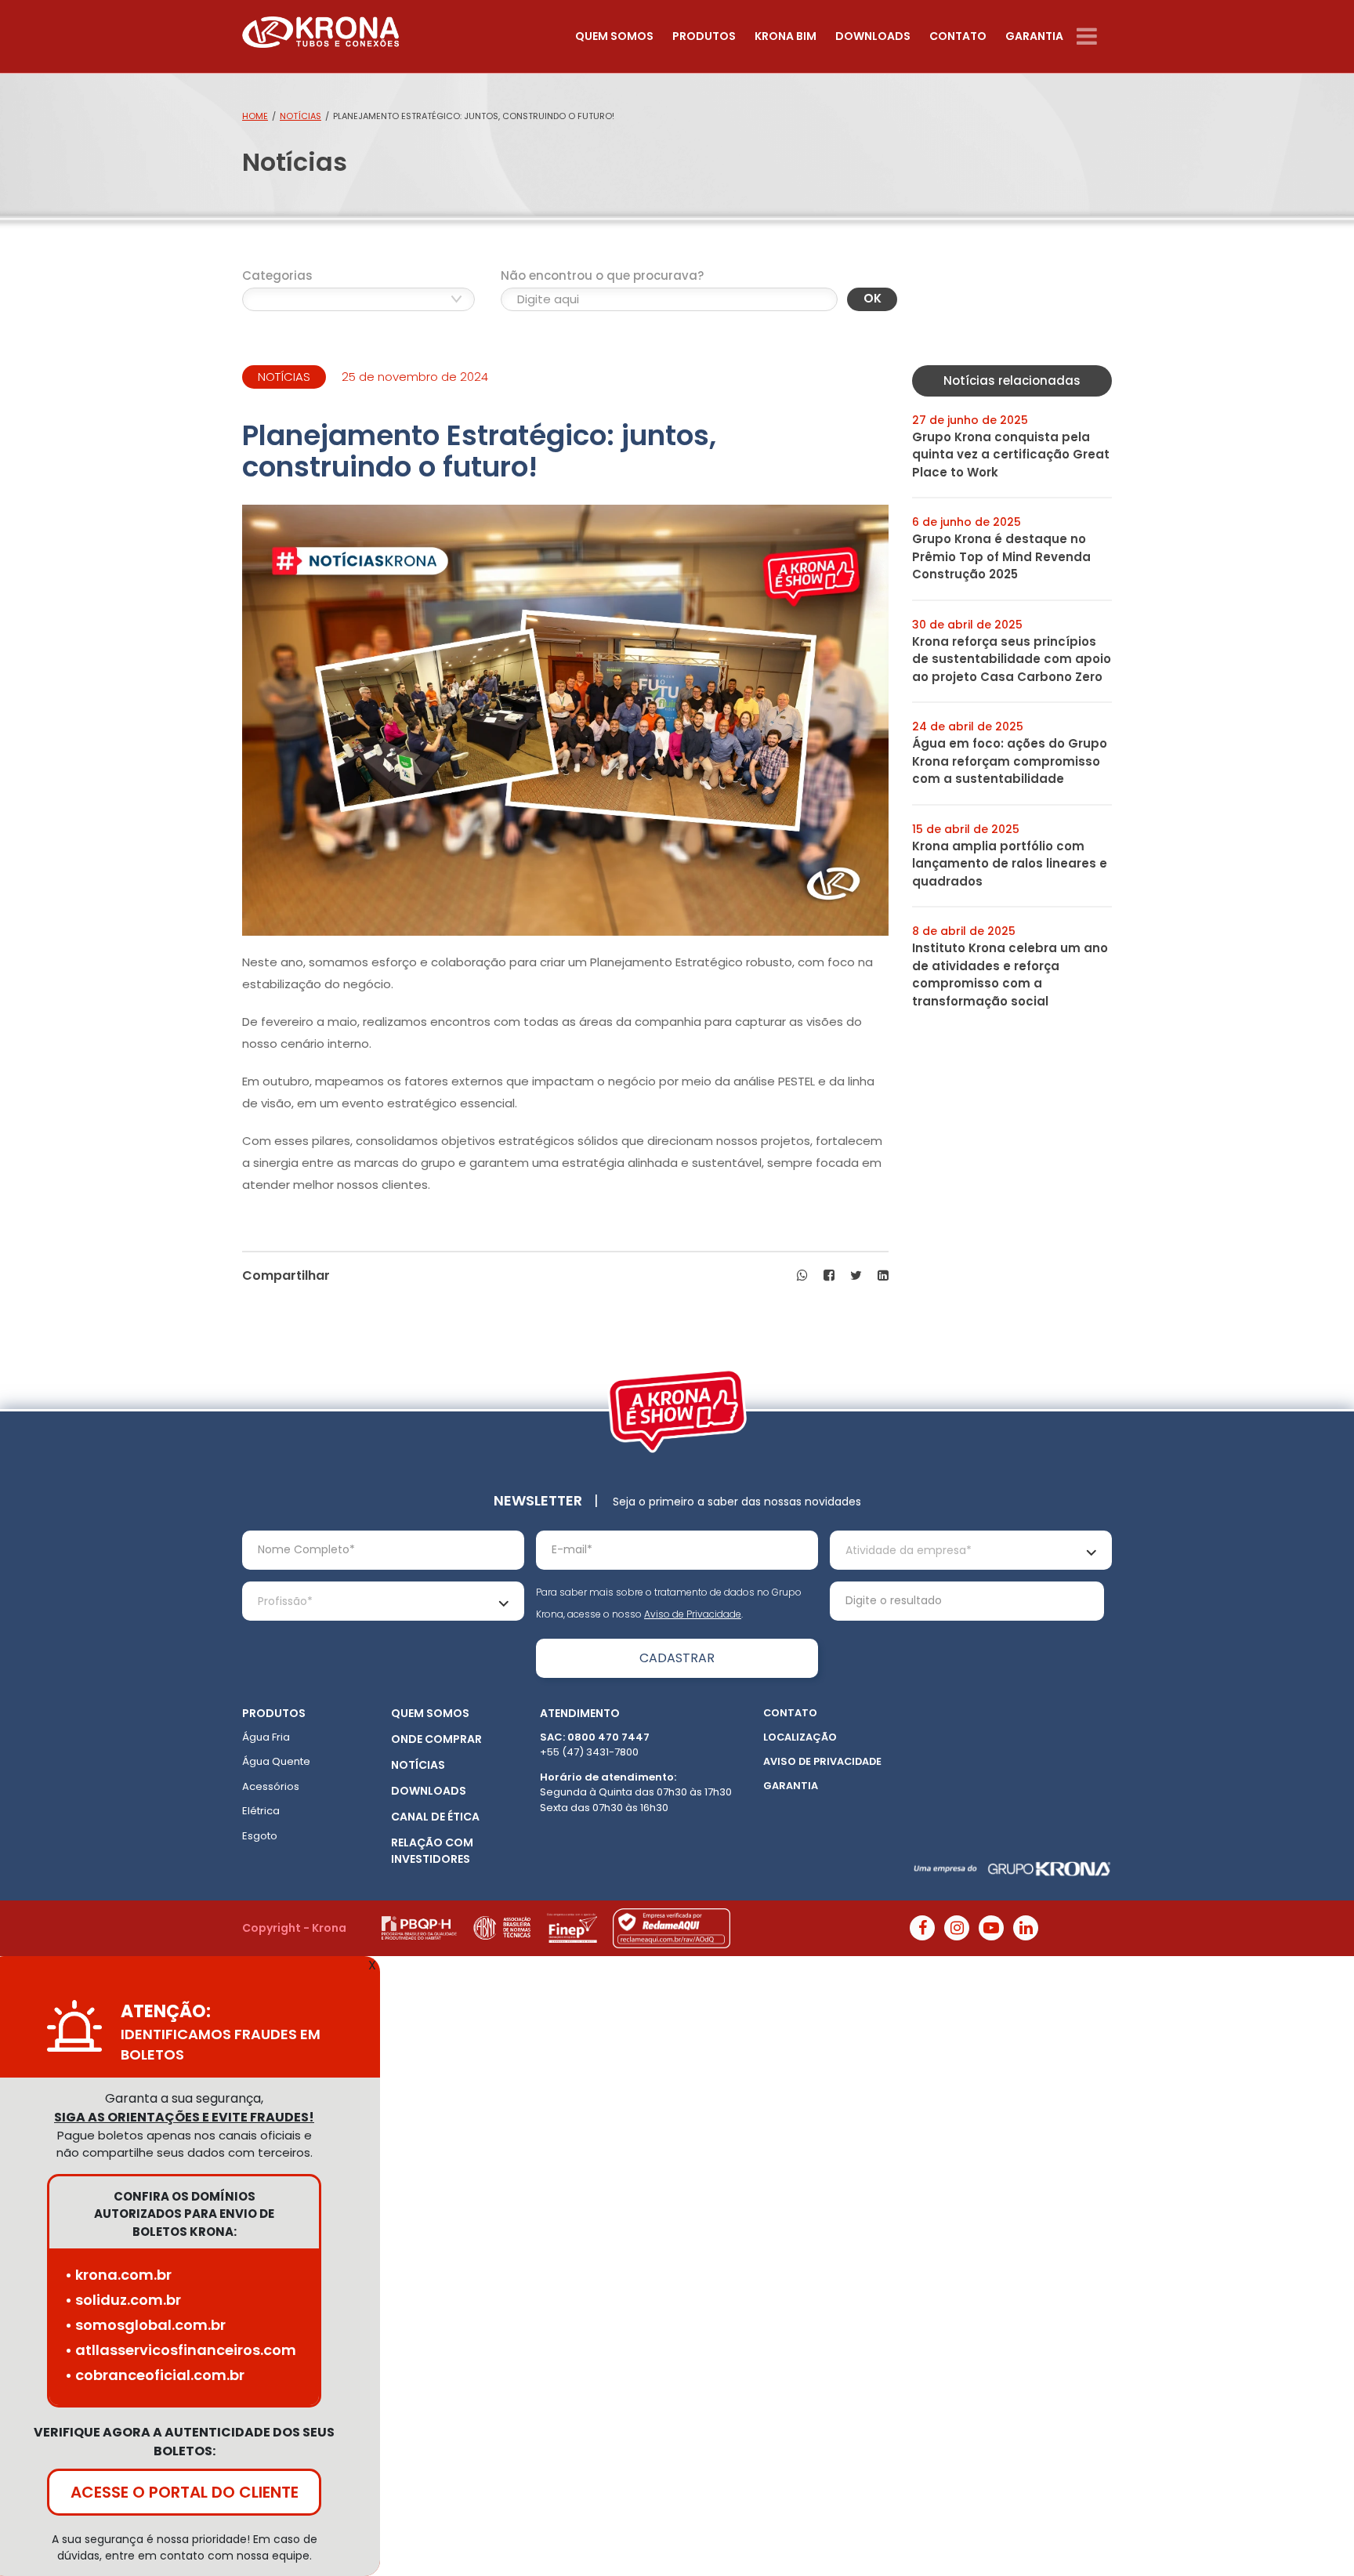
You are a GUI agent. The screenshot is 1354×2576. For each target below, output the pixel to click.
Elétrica (261, 1811)
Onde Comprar (436, 1739)
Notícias (300, 116)
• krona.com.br (118, 2275)
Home (255, 116)
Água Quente (276, 1761)
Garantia (1034, 36)
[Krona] (320, 29)
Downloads (873, 36)
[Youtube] (991, 1928)
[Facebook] (922, 1928)
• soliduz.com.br (123, 2300)
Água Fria (266, 1737)
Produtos (704, 36)
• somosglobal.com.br (145, 2325)
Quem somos (614, 36)
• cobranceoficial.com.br (155, 2375)
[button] (802, 1276)
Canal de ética (435, 1817)
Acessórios (271, 1786)
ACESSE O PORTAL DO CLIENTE (185, 2492)
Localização (800, 1737)
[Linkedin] (1026, 1928)
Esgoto (260, 1836)
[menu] (1094, 36)
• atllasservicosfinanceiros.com (181, 2350)
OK (872, 298)
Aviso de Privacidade (693, 1614)
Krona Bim (786, 36)
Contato (958, 36)
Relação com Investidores (432, 1851)
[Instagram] (957, 1928)
